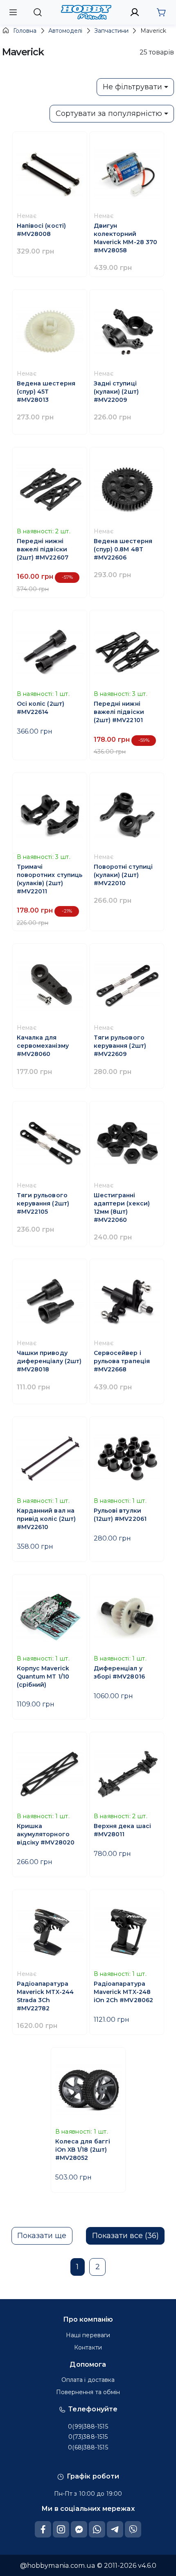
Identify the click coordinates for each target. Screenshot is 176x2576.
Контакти (88, 2347)
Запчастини (112, 31)
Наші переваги (88, 2335)
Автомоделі (65, 31)
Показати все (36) (125, 2236)
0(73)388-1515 (88, 2437)
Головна (25, 31)
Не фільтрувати (132, 87)
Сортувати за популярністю (109, 113)
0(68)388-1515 (88, 2447)
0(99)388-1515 (88, 2426)
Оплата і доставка (88, 2380)
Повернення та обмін (88, 2392)
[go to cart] (161, 12)
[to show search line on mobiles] (37, 12)
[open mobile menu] (13, 12)
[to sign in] (135, 12)
